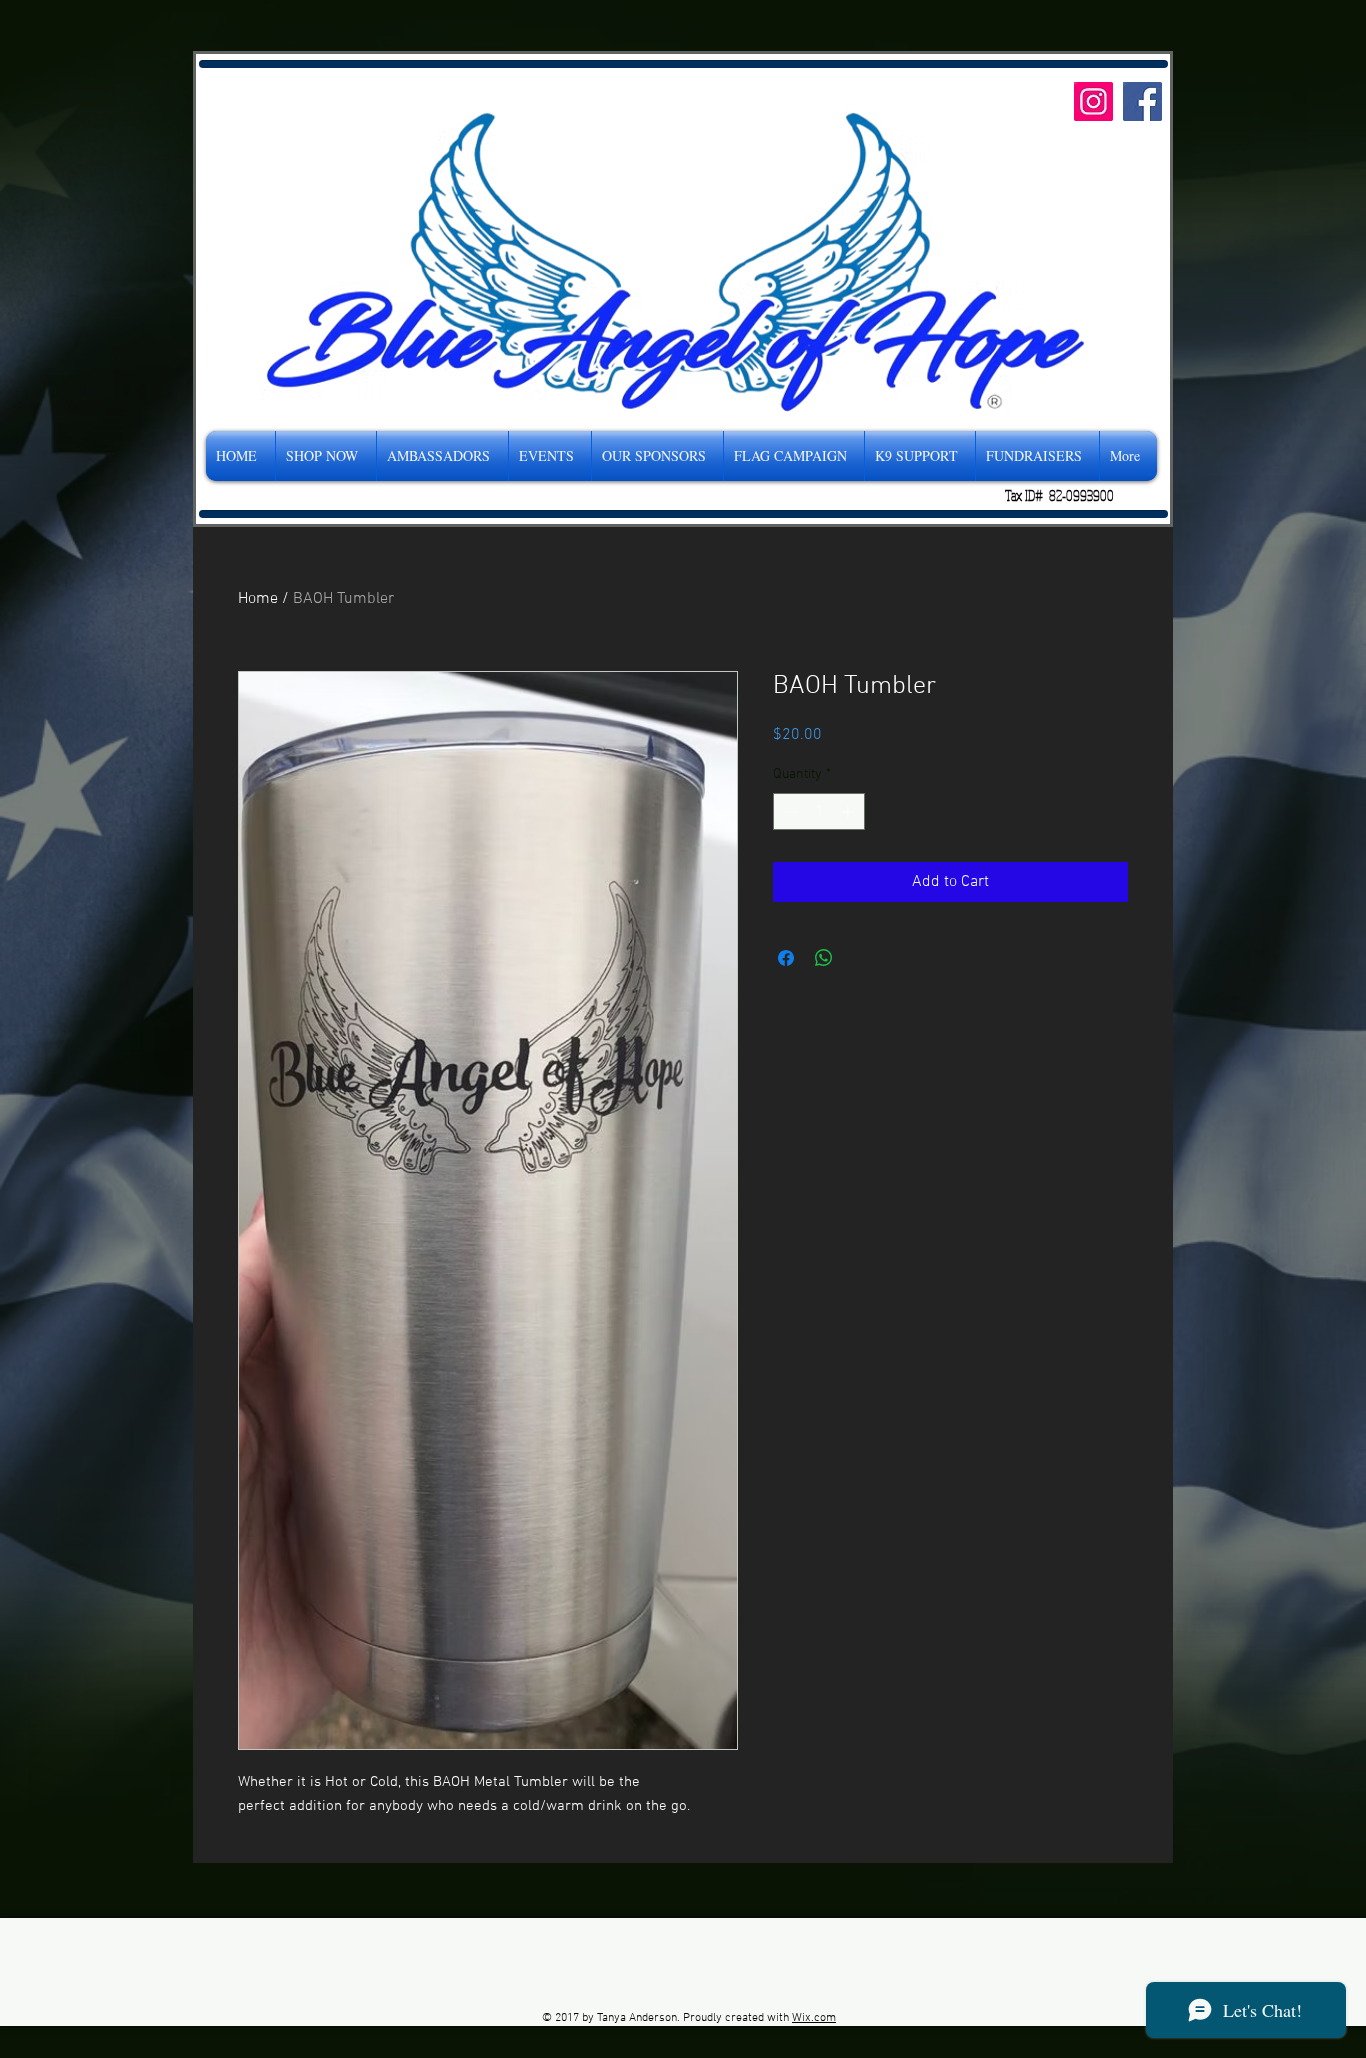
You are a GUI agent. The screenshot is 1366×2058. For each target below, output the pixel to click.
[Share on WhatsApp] (824, 958)
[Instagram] (1093, 101)
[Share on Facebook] (786, 958)
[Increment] (849, 811)
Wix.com (814, 2018)
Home (258, 599)
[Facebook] (1142, 101)
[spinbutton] (819, 811)
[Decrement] (788, 811)
